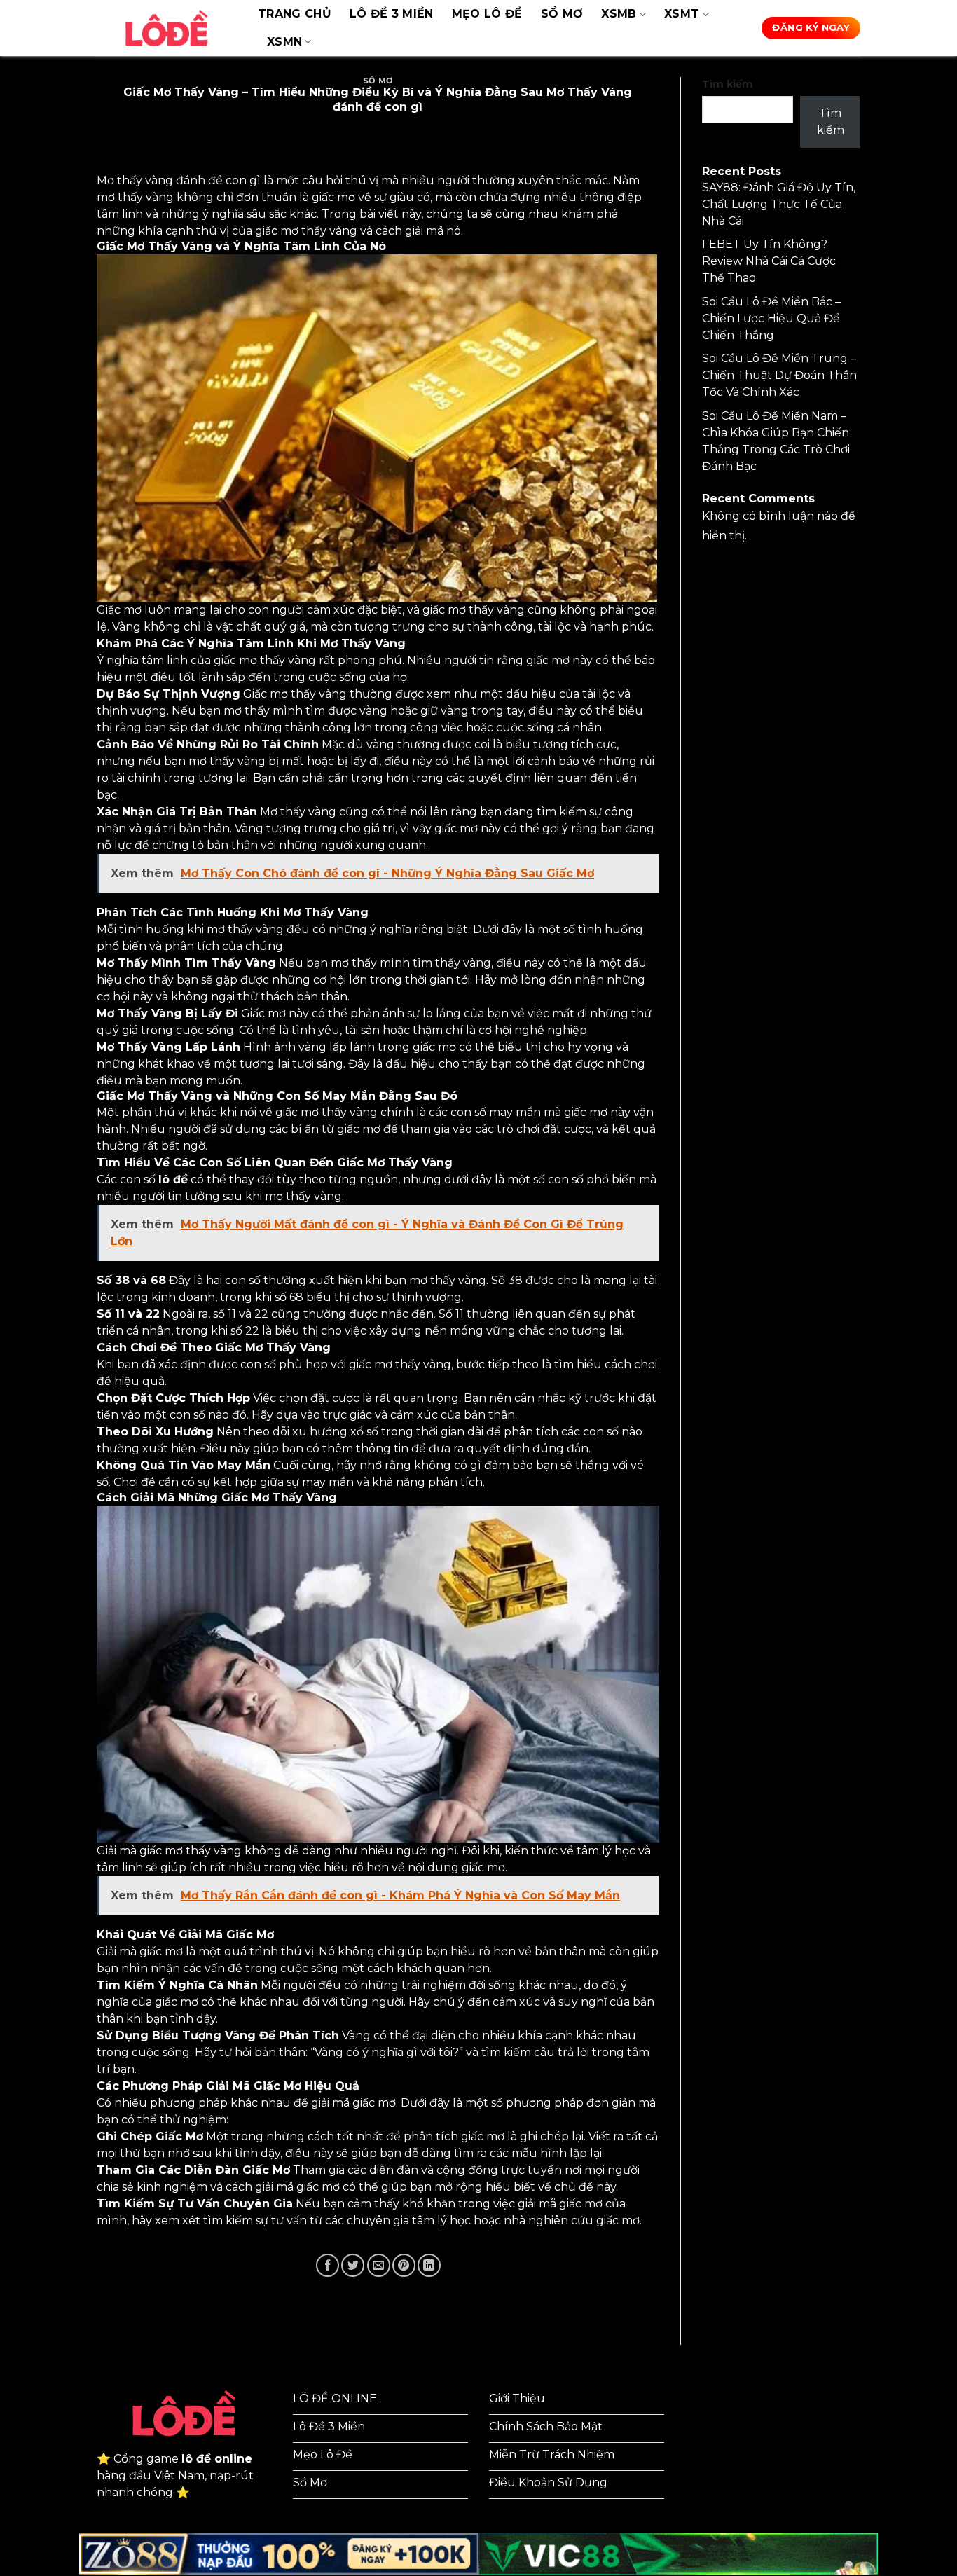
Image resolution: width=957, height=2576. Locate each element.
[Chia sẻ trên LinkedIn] (429, 2265)
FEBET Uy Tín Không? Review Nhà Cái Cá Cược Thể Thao (769, 261)
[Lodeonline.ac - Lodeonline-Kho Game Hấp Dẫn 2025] (167, 28)
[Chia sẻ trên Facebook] (328, 2265)
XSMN (284, 42)
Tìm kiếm (728, 84)
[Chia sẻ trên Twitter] (353, 2265)
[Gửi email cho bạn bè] (379, 2265)
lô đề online (217, 2459)
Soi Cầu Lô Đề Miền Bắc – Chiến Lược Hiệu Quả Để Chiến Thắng (771, 318)
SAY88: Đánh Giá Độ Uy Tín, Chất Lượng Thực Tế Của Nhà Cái (779, 204)
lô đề (173, 1179)
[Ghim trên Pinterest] (404, 2265)
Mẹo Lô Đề (487, 14)
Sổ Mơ (562, 14)
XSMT (682, 14)
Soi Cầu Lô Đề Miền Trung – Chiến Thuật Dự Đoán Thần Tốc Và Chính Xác (779, 375)
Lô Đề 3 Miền (392, 14)
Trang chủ (295, 14)
